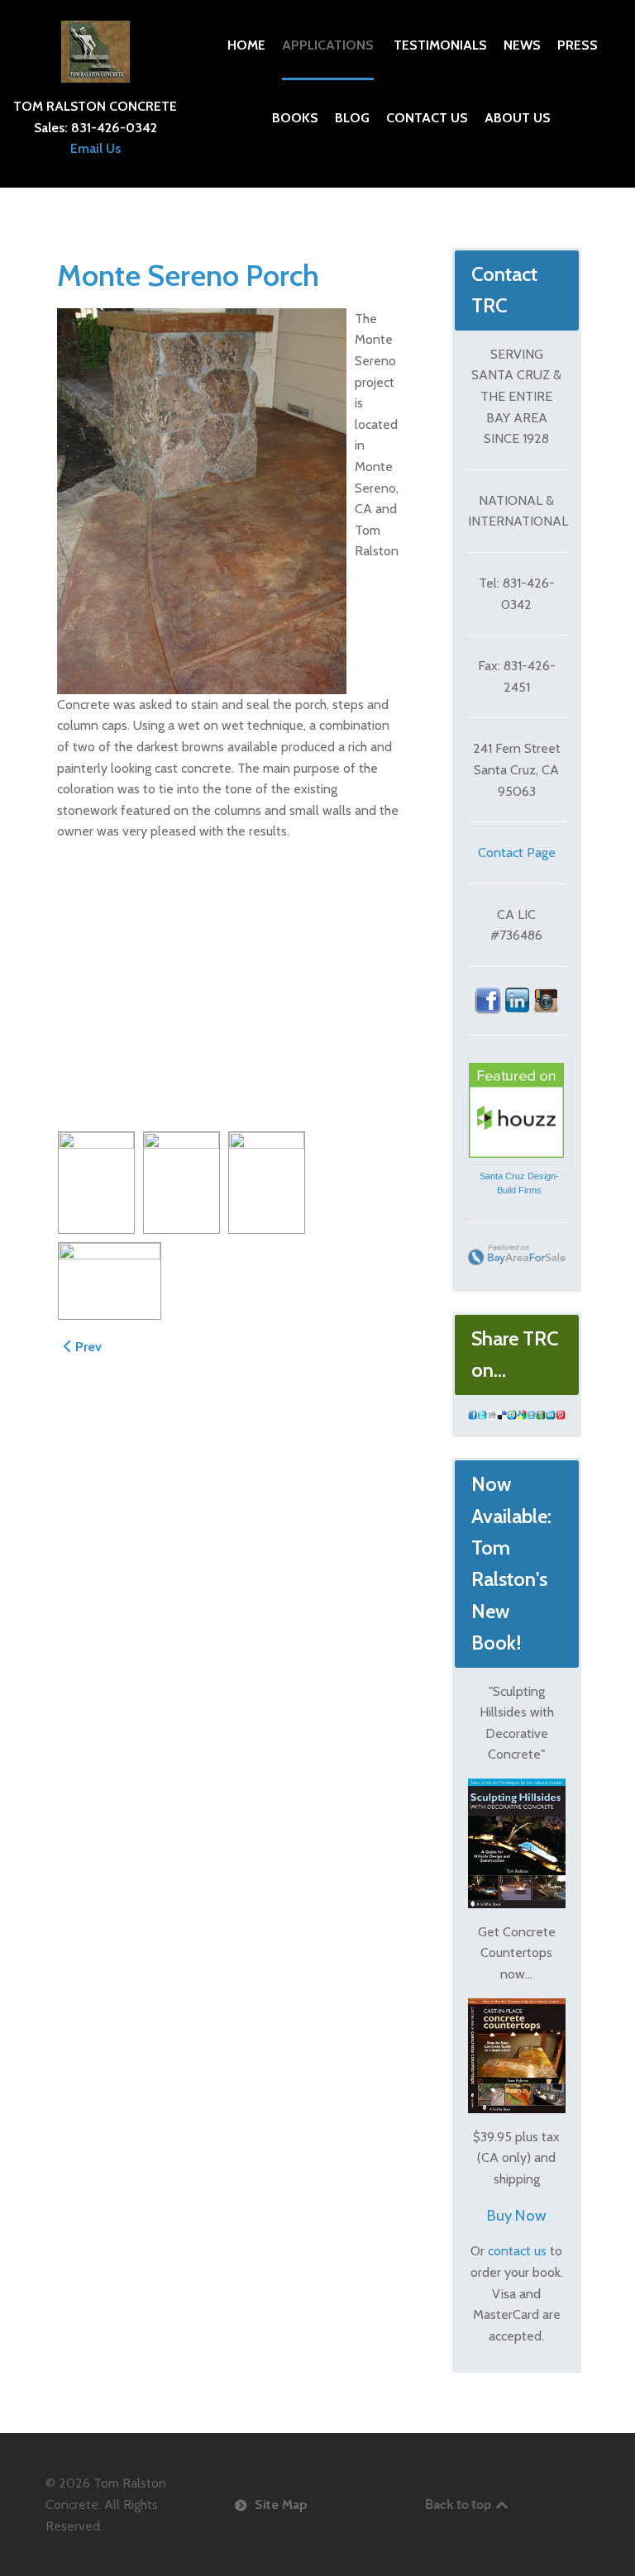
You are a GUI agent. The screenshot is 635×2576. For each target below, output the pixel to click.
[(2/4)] (181, 1183)
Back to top (459, 2504)
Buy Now (517, 2215)
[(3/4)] (267, 1183)
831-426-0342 (114, 128)
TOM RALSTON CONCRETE (95, 106)
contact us (517, 2251)
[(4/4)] (110, 1281)
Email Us (95, 148)
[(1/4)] (96, 1183)
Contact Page (517, 852)
